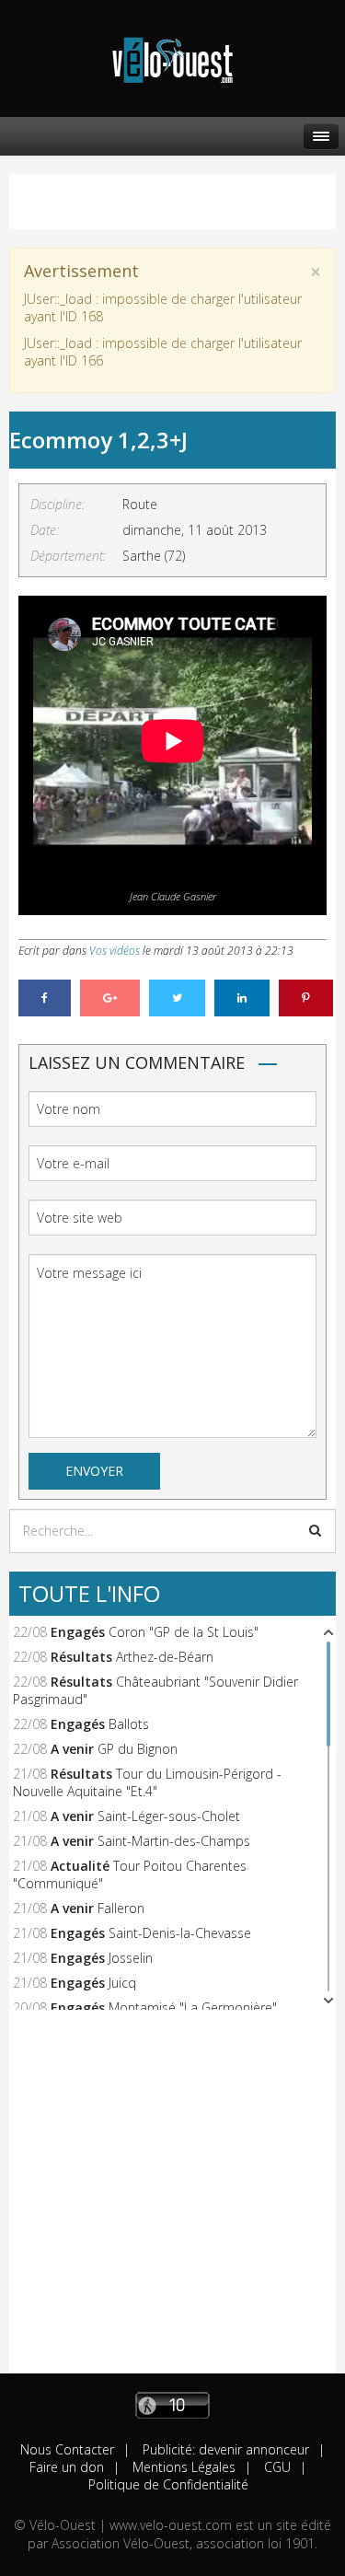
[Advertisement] (172, 2201)
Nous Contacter (67, 2449)
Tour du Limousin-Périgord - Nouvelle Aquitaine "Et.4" (147, 1782)
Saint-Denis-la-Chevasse (180, 1933)
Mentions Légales (182, 2467)
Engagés (78, 1632)
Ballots (129, 1724)
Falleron (121, 1908)
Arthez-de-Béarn (165, 1657)
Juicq (122, 1983)
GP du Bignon (138, 1749)
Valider (315, 1530)
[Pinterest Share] (306, 998)
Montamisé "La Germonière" (193, 2007)
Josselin (131, 1958)
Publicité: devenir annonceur (224, 2449)
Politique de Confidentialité (168, 2484)
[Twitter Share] (177, 998)
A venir (72, 1749)
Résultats (81, 1657)
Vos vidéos (115, 951)
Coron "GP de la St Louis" (184, 1632)
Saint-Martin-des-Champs (174, 1841)
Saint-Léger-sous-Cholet (169, 1816)
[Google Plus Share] (110, 998)
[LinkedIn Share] (242, 998)
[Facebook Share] (45, 998)
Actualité (80, 1866)
